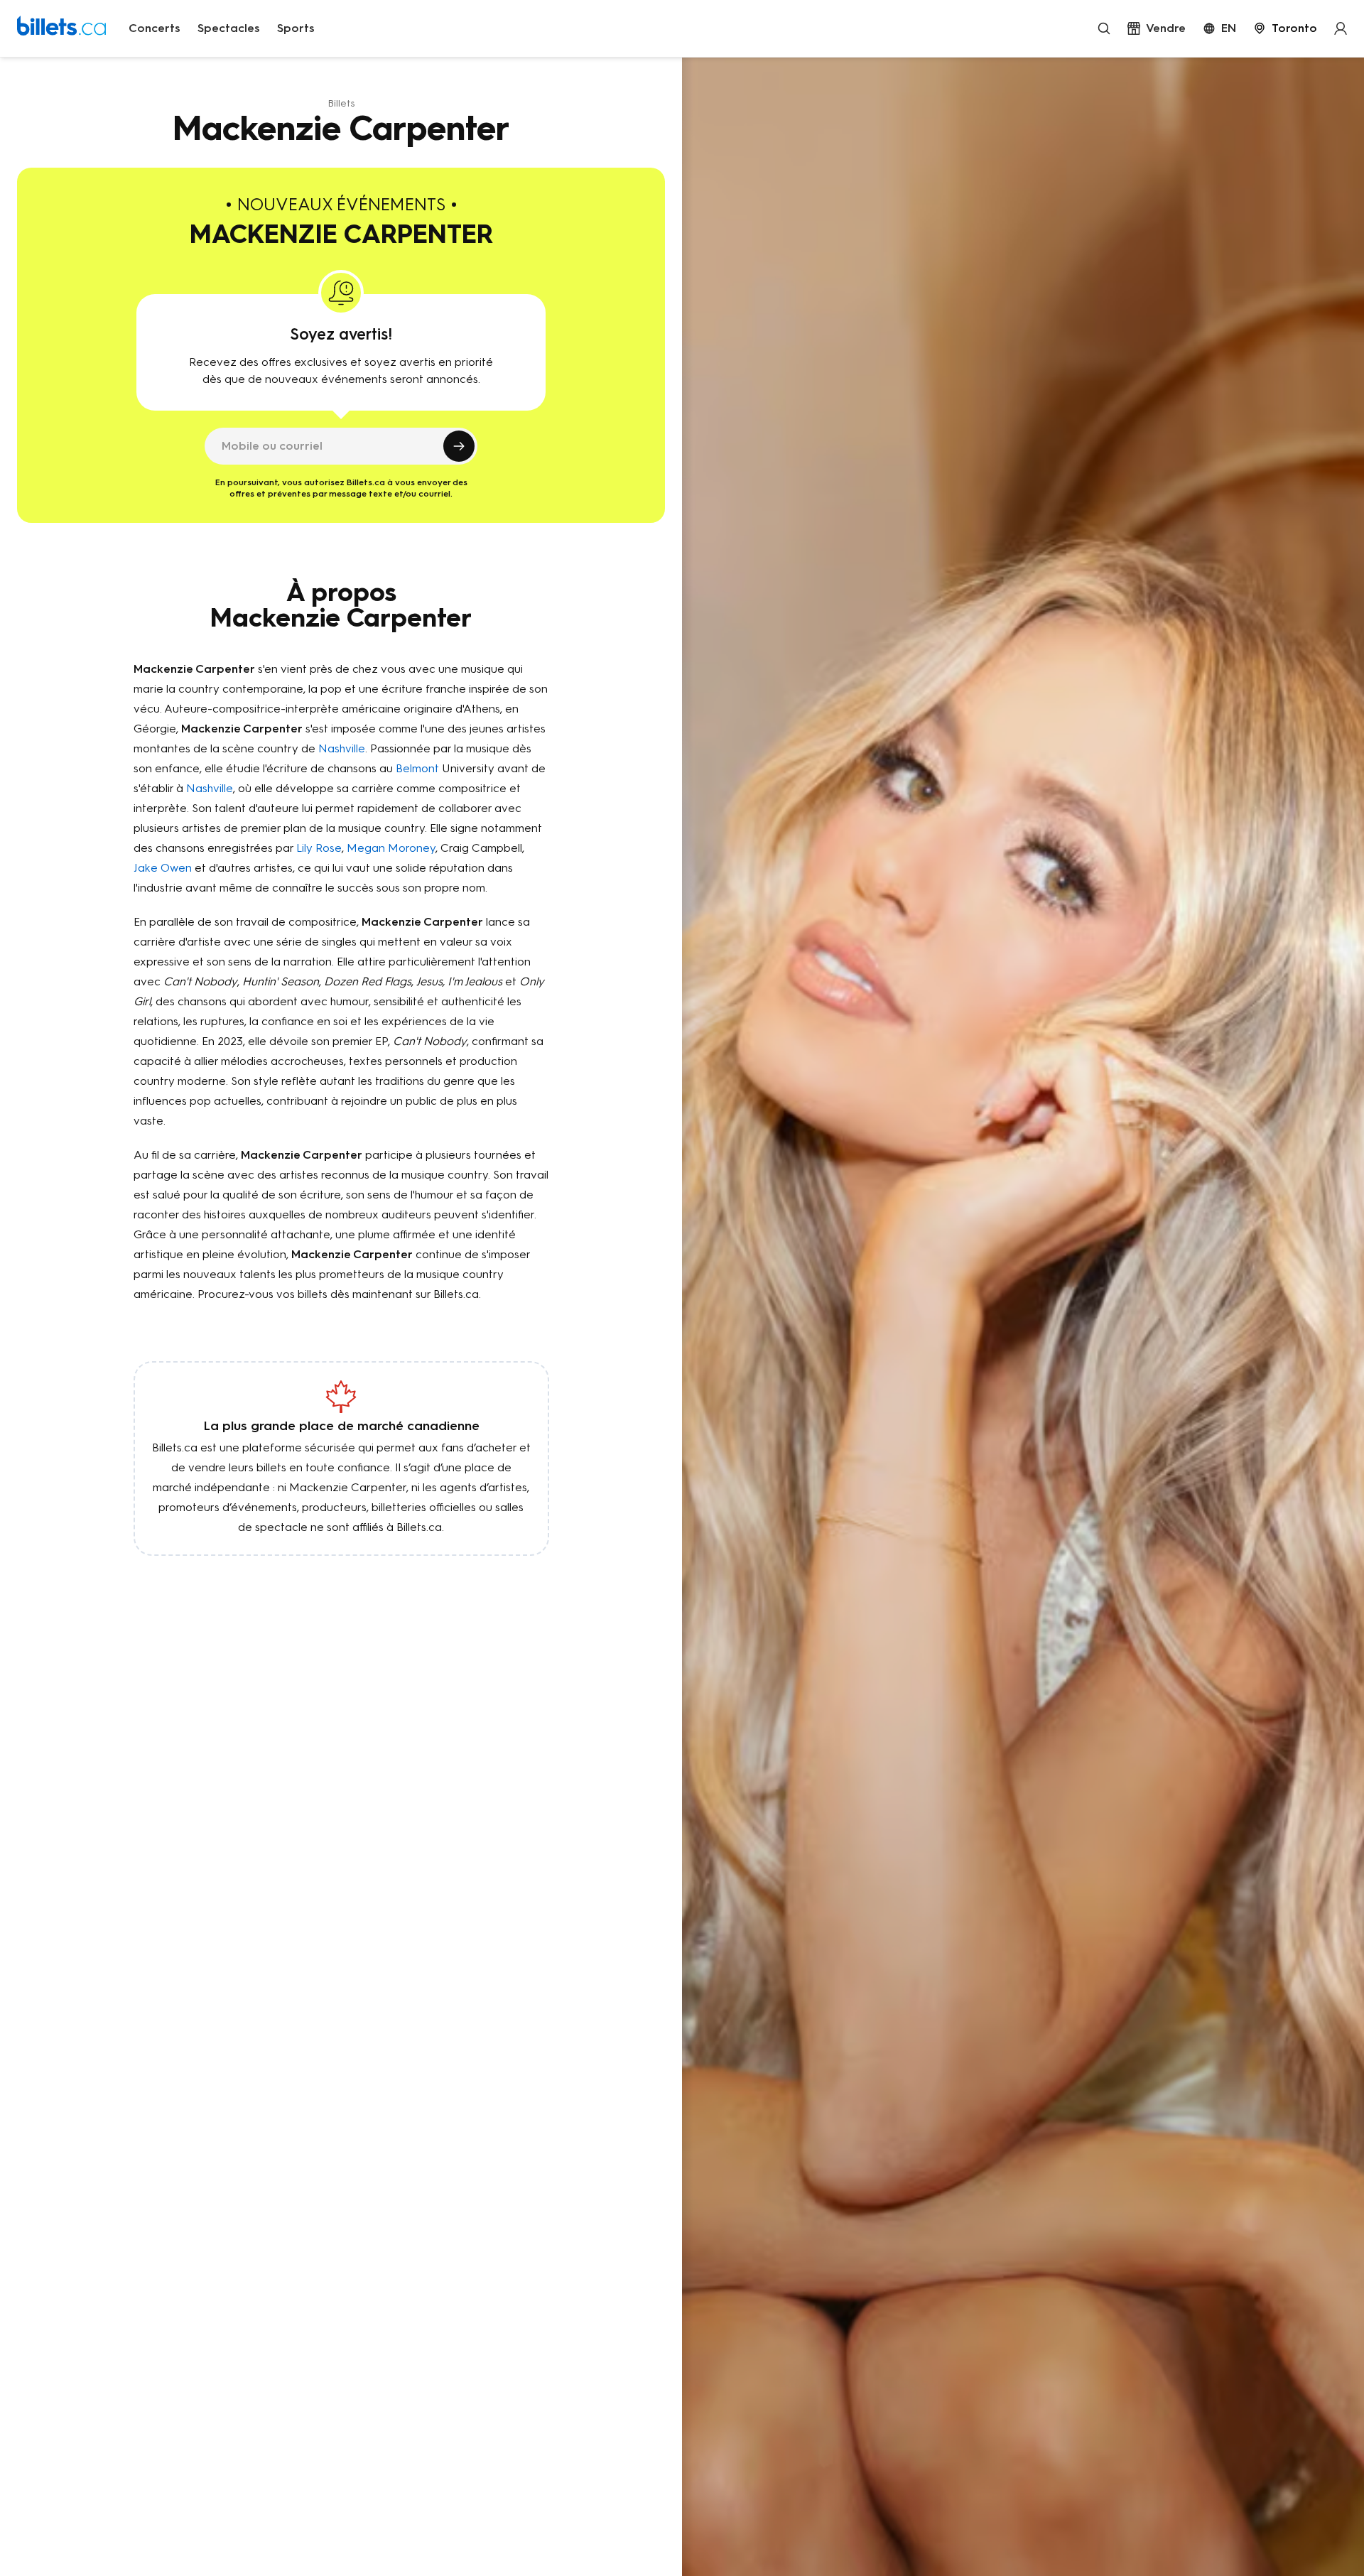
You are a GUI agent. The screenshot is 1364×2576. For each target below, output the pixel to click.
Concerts (155, 28)
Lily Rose (319, 848)
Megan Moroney (391, 848)
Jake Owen (163, 868)
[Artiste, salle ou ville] (1104, 28)
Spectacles (229, 28)
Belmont (417, 768)
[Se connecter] (1341, 28)
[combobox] (1285, 28)
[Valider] (459, 446)
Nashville (342, 748)
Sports (296, 28)
